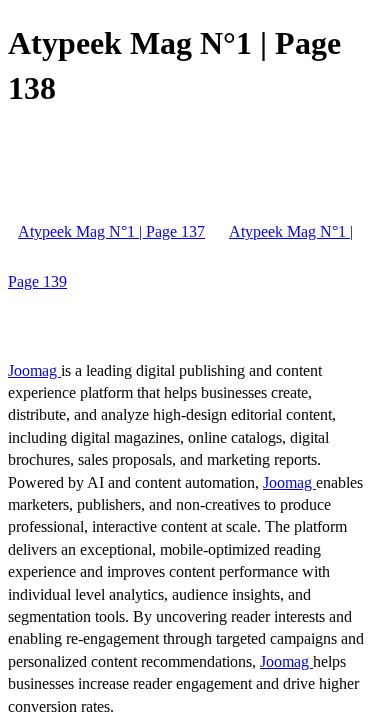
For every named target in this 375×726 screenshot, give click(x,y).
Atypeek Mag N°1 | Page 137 (111, 231)
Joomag (34, 370)
